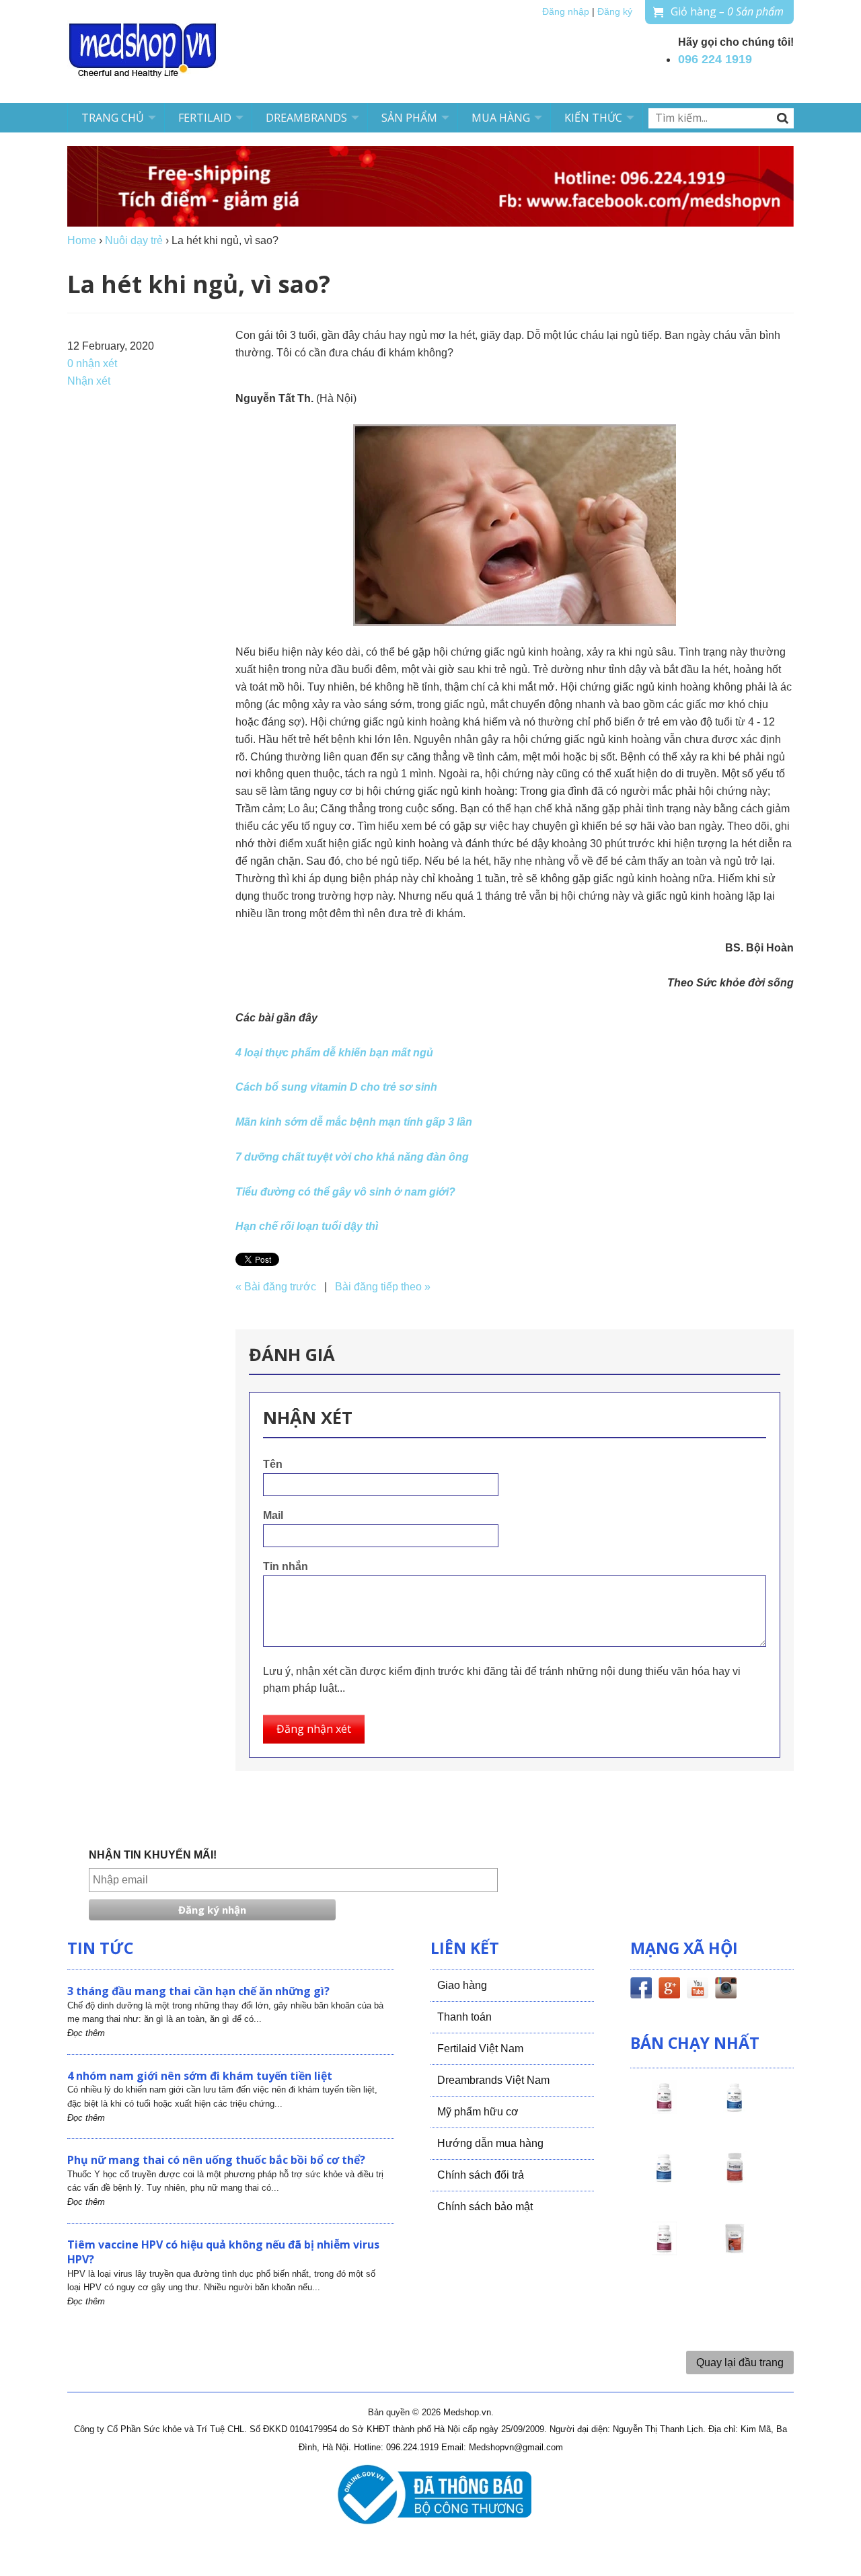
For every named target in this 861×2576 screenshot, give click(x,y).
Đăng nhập (566, 12)
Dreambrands (306, 118)
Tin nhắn (286, 1566)
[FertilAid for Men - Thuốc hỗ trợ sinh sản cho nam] (664, 2180)
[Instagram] (726, 1990)
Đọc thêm (86, 2033)
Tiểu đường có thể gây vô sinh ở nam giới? (345, 1192)
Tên (273, 1464)
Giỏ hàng (727, 11)
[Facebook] (641, 1990)
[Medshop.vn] (143, 51)
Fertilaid (205, 118)
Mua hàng (501, 118)
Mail (273, 1515)
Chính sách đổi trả (481, 2175)
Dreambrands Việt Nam (493, 2080)
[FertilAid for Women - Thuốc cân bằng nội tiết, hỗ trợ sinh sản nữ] (735, 2180)
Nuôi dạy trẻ (134, 240)
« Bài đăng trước (276, 1287)
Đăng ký (615, 12)
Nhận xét (89, 381)
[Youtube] (698, 1990)
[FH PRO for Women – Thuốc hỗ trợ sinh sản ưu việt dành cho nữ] (664, 2109)
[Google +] (669, 1990)
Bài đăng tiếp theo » (383, 1287)
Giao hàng (462, 1985)
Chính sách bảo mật (485, 2207)
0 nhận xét (92, 363)
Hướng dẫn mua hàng (490, 2143)
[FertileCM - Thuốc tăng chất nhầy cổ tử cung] (664, 2251)
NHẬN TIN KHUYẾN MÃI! (153, 1855)
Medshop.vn (467, 2412)
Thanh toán (464, 2017)
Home (82, 240)
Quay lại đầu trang (740, 2363)
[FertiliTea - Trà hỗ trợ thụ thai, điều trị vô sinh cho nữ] (735, 2251)
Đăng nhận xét (314, 1729)
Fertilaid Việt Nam (480, 2048)
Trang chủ (113, 118)
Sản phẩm (409, 118)
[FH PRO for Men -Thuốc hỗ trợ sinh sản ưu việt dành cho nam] (735, 2109)
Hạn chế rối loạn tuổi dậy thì (307, 1226)
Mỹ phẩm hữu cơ (478, 2112)
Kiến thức (593, 118)
